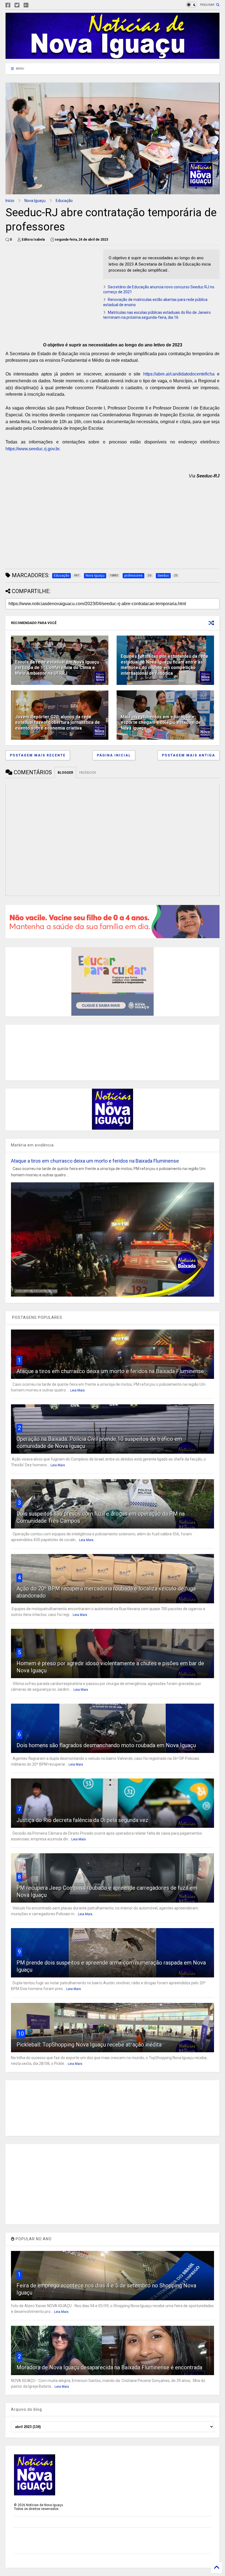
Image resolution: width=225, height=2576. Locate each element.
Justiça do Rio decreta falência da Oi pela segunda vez (82, 1820)
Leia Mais (78, 1390)
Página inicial (114, 755)
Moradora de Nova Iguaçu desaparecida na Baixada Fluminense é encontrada (109, 2367)
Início (10, 201)
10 (21, 2034)
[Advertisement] (52, 288)
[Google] (26, 5)
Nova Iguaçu (35, 201)
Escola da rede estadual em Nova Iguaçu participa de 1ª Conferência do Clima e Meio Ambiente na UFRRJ (57, 668)
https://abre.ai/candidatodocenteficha (179, 374)
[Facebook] (8, 5)
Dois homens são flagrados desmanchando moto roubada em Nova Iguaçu (106, 1745)
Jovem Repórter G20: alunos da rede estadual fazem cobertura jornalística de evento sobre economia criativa (57, 723)
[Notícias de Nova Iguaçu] (113, 56)
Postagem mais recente (38, 755)
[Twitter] (17, 5)
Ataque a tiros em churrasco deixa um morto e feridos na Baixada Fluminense (95, 1161)
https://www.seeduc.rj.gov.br (32, 449)
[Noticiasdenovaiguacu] (35, 5)
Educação (64, 201)
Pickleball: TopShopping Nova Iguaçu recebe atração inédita (89, 2045)
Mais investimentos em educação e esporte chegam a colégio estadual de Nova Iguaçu (161, 723)
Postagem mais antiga (189, 755)
